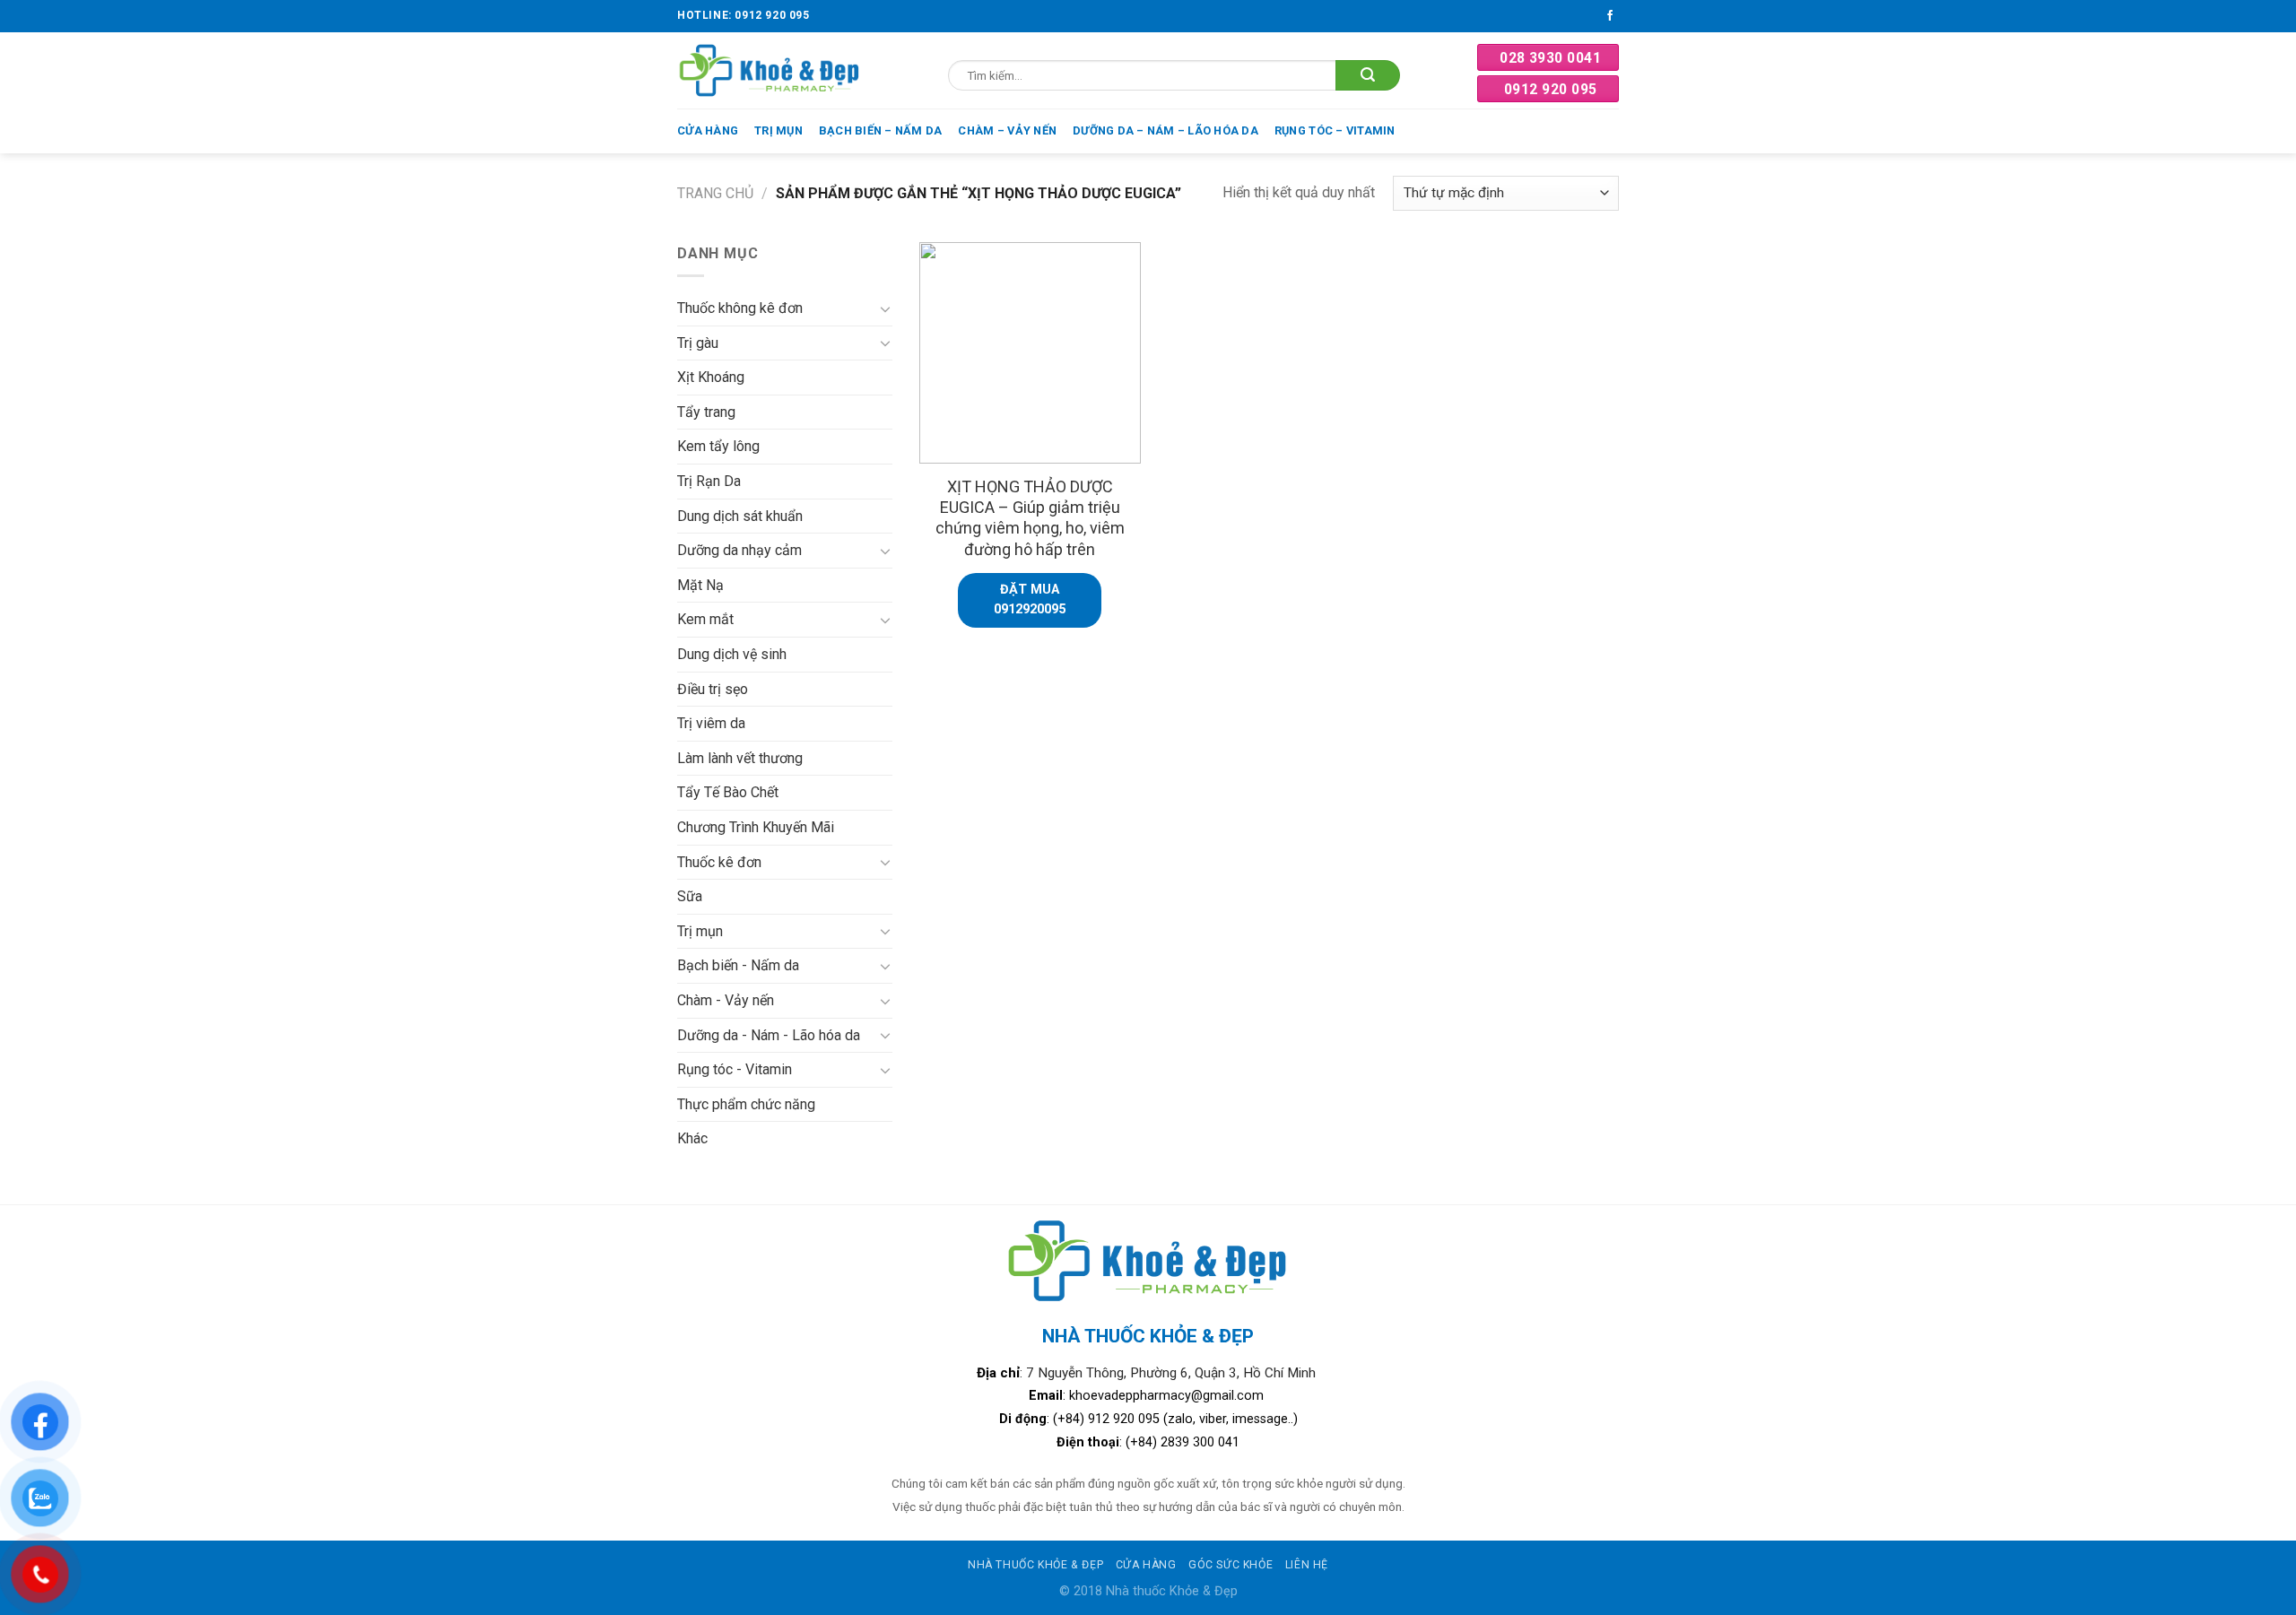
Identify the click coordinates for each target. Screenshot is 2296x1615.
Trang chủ (715, 193)
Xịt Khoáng (711, 377)
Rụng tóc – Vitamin (1335, 130)
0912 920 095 (1551, 89)
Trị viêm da (711, 723)
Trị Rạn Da (709, 481)
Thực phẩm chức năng (746, 1104)
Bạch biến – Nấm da (881, 130)
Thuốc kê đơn (719, 862)
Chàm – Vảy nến (1007, 130)
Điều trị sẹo (713, 689)
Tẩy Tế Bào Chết (728, 792)
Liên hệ (1307, 1565)
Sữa (690, 896)
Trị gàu (698, 343)
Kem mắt (705, 619)
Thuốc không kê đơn (740, 308)
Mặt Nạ (700, 585)
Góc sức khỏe (1231, 1565)
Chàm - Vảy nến (726, 1000)
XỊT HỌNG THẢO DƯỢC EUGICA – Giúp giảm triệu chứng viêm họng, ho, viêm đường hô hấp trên (1030, 518)
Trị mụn (778, 130)
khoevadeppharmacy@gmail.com (1168, 1396)
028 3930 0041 (1550, 58)
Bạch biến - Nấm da (738, 965)
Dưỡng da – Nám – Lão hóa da (1165, 130)
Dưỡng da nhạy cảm (739, 550)
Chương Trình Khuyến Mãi (756, 827)
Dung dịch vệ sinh (732, 654)
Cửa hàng (708, 130)
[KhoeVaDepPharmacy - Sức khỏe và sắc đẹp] (770, 70)
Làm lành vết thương (740, 758)
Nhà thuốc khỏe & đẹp (1035, 1565)
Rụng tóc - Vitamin (735, 1069)
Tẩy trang (706, 412)
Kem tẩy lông (718, 446)
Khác (692, 1138)
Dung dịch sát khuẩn (740, 516)
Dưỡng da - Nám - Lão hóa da (769, 1035)
